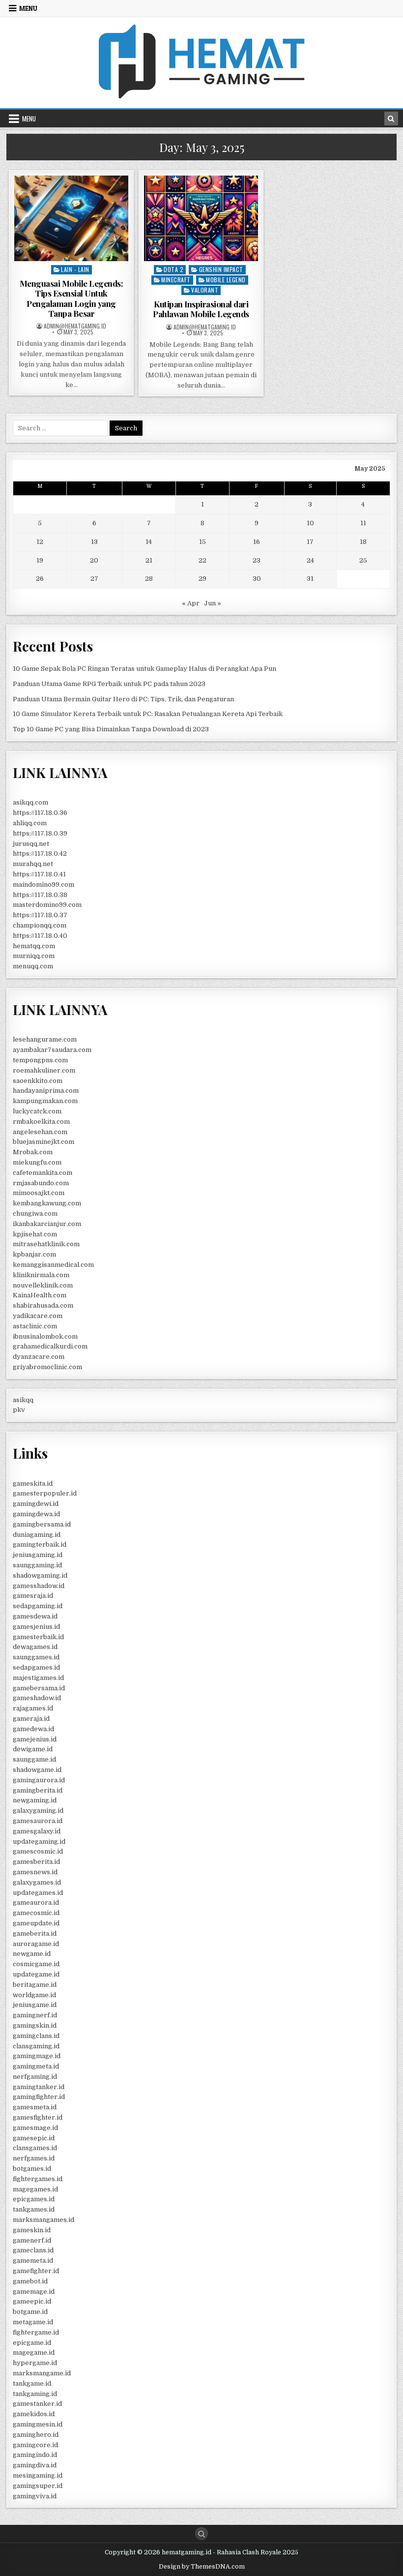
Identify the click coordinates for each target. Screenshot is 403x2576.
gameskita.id (33, 1483)
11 (363, 523)
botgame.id (30, 2312)
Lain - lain (75, 269)
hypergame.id (35, 2363)
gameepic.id (32, 2301)
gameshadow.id (37, 1698)
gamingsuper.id (38, 2486)
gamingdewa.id (36, 1514)
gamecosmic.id (36, 1913)
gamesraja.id (33, 1596)
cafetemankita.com (43, 1173)
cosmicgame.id (36, 1964)
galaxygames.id (37, 1882)
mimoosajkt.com (39, 1193)
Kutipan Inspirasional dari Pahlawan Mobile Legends (201, 309)
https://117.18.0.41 (39, 874)
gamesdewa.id (35, 1616)
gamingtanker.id (39, 2087)
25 (363, 560)
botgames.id (32, 2169)
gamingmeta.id (36, 2066)
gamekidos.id (34, 2414)
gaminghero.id (36, 2435)
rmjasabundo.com (41, 1183)
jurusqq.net (31, 844)
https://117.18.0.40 (40, 936)
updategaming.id (39, 1842)
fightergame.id (36, 2332)
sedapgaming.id (38, 1606)
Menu (28, 8)
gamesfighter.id (38, 2117)
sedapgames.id (36, 1667)
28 (149, 579)
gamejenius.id (35, 1739)
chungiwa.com (35, 1213)
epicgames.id (34, 2199)
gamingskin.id (35, 2025)
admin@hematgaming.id (75, 326)
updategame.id (36, 1974)
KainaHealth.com (40, 1295)
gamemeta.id (33, 2261)
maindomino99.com (43, 884)
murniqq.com (34, 956)
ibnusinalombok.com (45, 1336)
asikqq (23, 1400)
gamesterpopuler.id (45, 1493)
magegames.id (35, 2189)
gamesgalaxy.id (37, 1831)
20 (94, 560)
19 (40, 560)
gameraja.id (31, 1719)
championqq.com (40, 925)
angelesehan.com (40, 1132)
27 (94, 579)
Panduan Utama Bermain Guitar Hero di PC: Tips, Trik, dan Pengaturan (123, 699)
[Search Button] (201, 2534)
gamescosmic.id (38, 1851)
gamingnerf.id (35, 2015)
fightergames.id (38, 2179)
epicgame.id (32, 2343)
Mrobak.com (33, 1152)
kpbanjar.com (34, 1254)
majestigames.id (38, 1678)
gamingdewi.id (36, 1504)
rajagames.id (33, 1708)
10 (310, 523)
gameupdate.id (36, 1923)
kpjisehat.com (35, 1234)
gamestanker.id (37, 2404)
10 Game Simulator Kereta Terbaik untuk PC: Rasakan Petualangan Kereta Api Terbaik (148, 714)
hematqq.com (34, 946)
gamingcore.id (35, 2445)
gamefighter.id (36, 2271)
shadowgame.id (37, 1770)
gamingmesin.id (38, 2424)
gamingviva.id (35, 2496)
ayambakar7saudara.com (52, 1050)
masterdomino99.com (47, 905)
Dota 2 (173, 269)
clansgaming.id (36, 2046)
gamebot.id (30, 2281)
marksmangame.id (42, 2373)
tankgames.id (34, 2209)
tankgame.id (32, 2383)
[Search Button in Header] (391, 119)
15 (202, 542)
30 (257, 579)
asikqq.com (30, 802)
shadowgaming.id (40, 1575)
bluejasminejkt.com (43, 1142)
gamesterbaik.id (38, 1637)
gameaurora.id (36, 1902)
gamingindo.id (35, 2455)
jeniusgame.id (35, 2005)
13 (94, 542)
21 (149, 560)
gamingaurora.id (39, 1780)
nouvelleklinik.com (43, 1285)
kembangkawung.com (47, 1203)
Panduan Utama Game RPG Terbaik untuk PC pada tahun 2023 (109, 684)
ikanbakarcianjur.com (47, 1224)
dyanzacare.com (39, 1357)
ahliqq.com (30, 823)
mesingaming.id (38, 2475)
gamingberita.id (38, 1790)
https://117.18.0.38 (40, 895)
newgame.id (32, 1954)
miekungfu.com (37, 1162)
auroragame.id (36, 1944)
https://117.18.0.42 (40, 854)
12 (40, 542)
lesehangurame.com (45, 1039)
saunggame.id (34, 1759)
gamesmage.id (35, 2128)
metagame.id (33, 2322)
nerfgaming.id (35, 2077)
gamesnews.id (35, 1872)
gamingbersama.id (42, 1524)
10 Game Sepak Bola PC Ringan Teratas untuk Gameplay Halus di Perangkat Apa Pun (144, 669)
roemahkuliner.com (44, 1070)
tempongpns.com (40, 1060)
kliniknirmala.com (41, 1275)
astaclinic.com (35, 1326)
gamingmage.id (37, 2056)
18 (363, 542)
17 (310, 542)
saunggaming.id (37, 1565)
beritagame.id (35, 1985)
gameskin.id (32, 2230)
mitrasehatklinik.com (46, 1244)
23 (257, 560)
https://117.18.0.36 (40, 813)
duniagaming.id (37, 1535)
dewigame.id (33, 1749)
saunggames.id (36, 1657)
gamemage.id (34, 2291)
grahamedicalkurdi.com (50, 1346)
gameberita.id (35, 1933)
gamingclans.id (36, 2036)
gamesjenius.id (36, 1627)
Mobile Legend (226, 280)
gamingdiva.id (35, 2465)
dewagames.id (35, 1647)
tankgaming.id (35, 2394)
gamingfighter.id (39, 2097)
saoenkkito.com (38, 1081)
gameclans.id (33, 2250)
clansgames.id (35, 2148)
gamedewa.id (33, 1729)
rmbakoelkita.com (41, 1122)
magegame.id (34, 2352)
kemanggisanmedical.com (53, 1265)
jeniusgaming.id (38, 1555)
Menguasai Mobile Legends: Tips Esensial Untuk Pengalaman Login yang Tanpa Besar (72, 298)
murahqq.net (33, 864)
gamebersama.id (39, 1688)
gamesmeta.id (35, 2107)
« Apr (191, 603)
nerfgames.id (34, 2158)
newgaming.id (35, 1800)
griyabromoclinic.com (47, 1367)
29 (202, 579)
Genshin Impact (221, 269)
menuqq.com (33, 966)
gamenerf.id (32, 2240)
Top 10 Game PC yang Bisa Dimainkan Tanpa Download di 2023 (111, 729)
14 (149, 542)
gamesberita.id (36, 1862)
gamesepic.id (34, 2138)
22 (202, 560)
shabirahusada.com (43, 1305)
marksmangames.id (43, 2220)
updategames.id (38, 1893)
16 (257, 542)
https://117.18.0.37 (40, 915)
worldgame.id (34, 1995)
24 (310, 560)
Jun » (213, 603)
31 (310, 579)
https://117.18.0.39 (40, 833)
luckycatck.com (37, 1111)
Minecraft (176, 280)
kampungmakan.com (45, 1101)
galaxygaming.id (38, 1811)
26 (40, 579)
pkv (19, 1410)
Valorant (205, 290)
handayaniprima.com (46, 1091)
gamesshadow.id (39, 1586)
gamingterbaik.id (40, 1544)
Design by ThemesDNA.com (202, 2567)
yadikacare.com (38, 1316)
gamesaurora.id (38, 1821)
